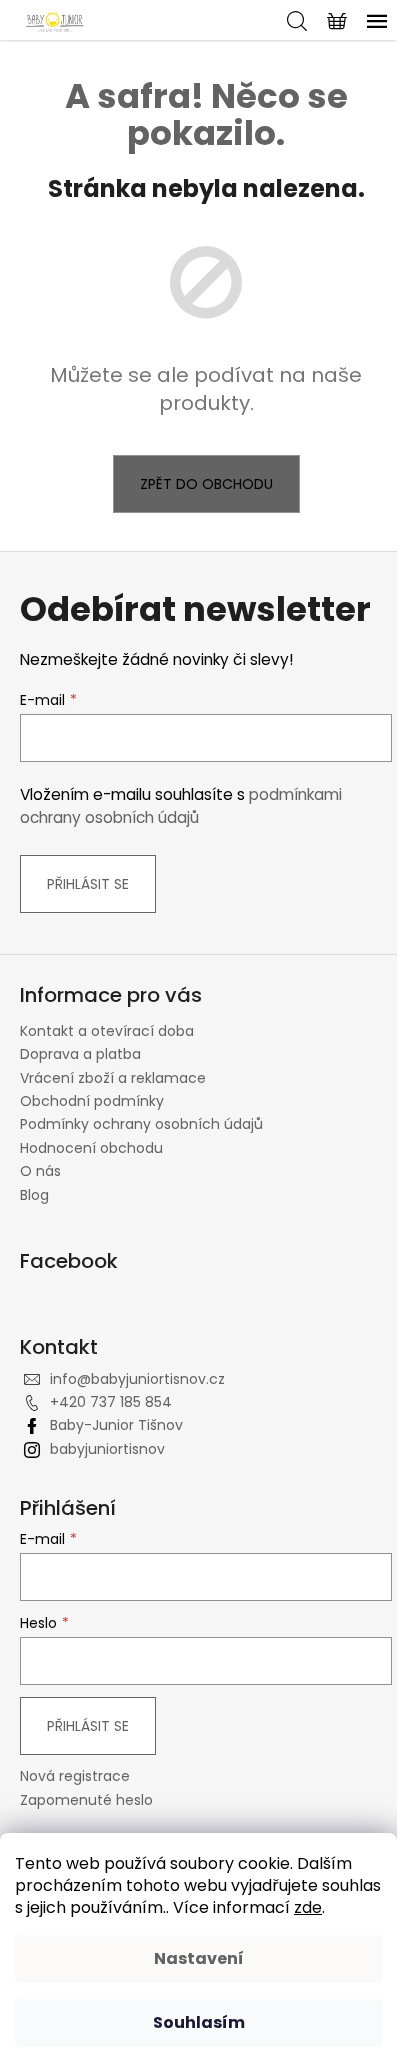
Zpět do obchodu (206, 484)
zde (308, 1907)
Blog (34, 1195)
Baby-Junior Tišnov (116, 1425)
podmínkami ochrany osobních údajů (181, 805)
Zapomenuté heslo (86, 1800)
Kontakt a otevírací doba (107, 1031)
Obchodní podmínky (92, 1101)
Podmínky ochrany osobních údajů (141, 1124)
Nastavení (199, 1958)
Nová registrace (75, 1776)
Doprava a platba (80, 1054)
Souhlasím (199, 2022)
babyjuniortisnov (107, 1449)
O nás (40, 1171)
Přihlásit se (88, 884)
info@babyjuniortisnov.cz (137, 1379)
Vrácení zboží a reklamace (113, 1078)
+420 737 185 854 (111, 1402)
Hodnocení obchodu (91, 1148)
